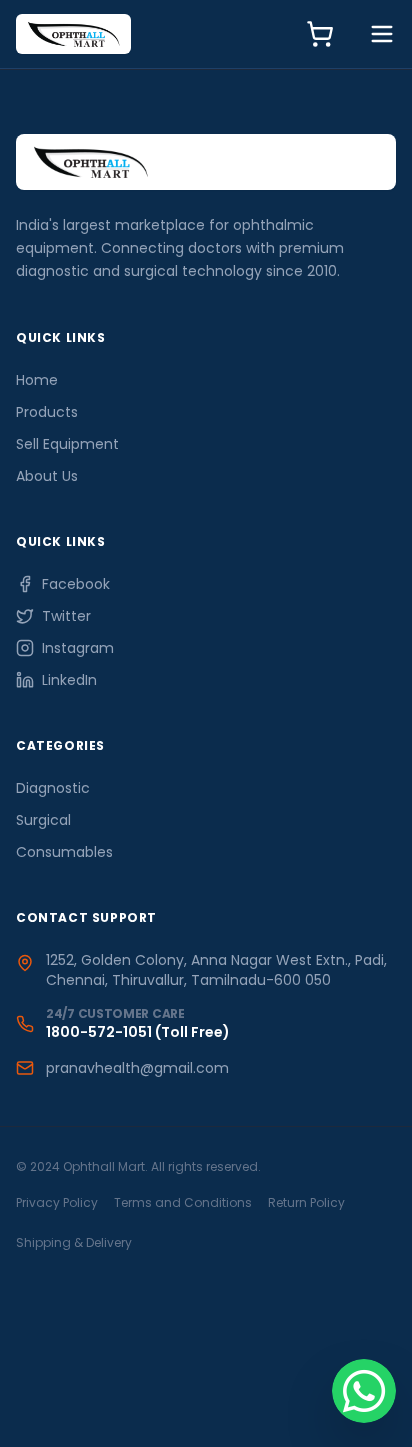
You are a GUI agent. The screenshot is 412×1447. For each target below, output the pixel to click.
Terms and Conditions (183, 1202)
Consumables (64, 852)
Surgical (43, 820)
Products (47, 412)
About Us (47, 476)
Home (37, 380)
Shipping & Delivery (74, 1242)
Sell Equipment (67, 444)
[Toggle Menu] (382, 34)
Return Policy (306, 1202)
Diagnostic (53, 788)
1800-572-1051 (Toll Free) (138, 1032)
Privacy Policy (57, 1202)
